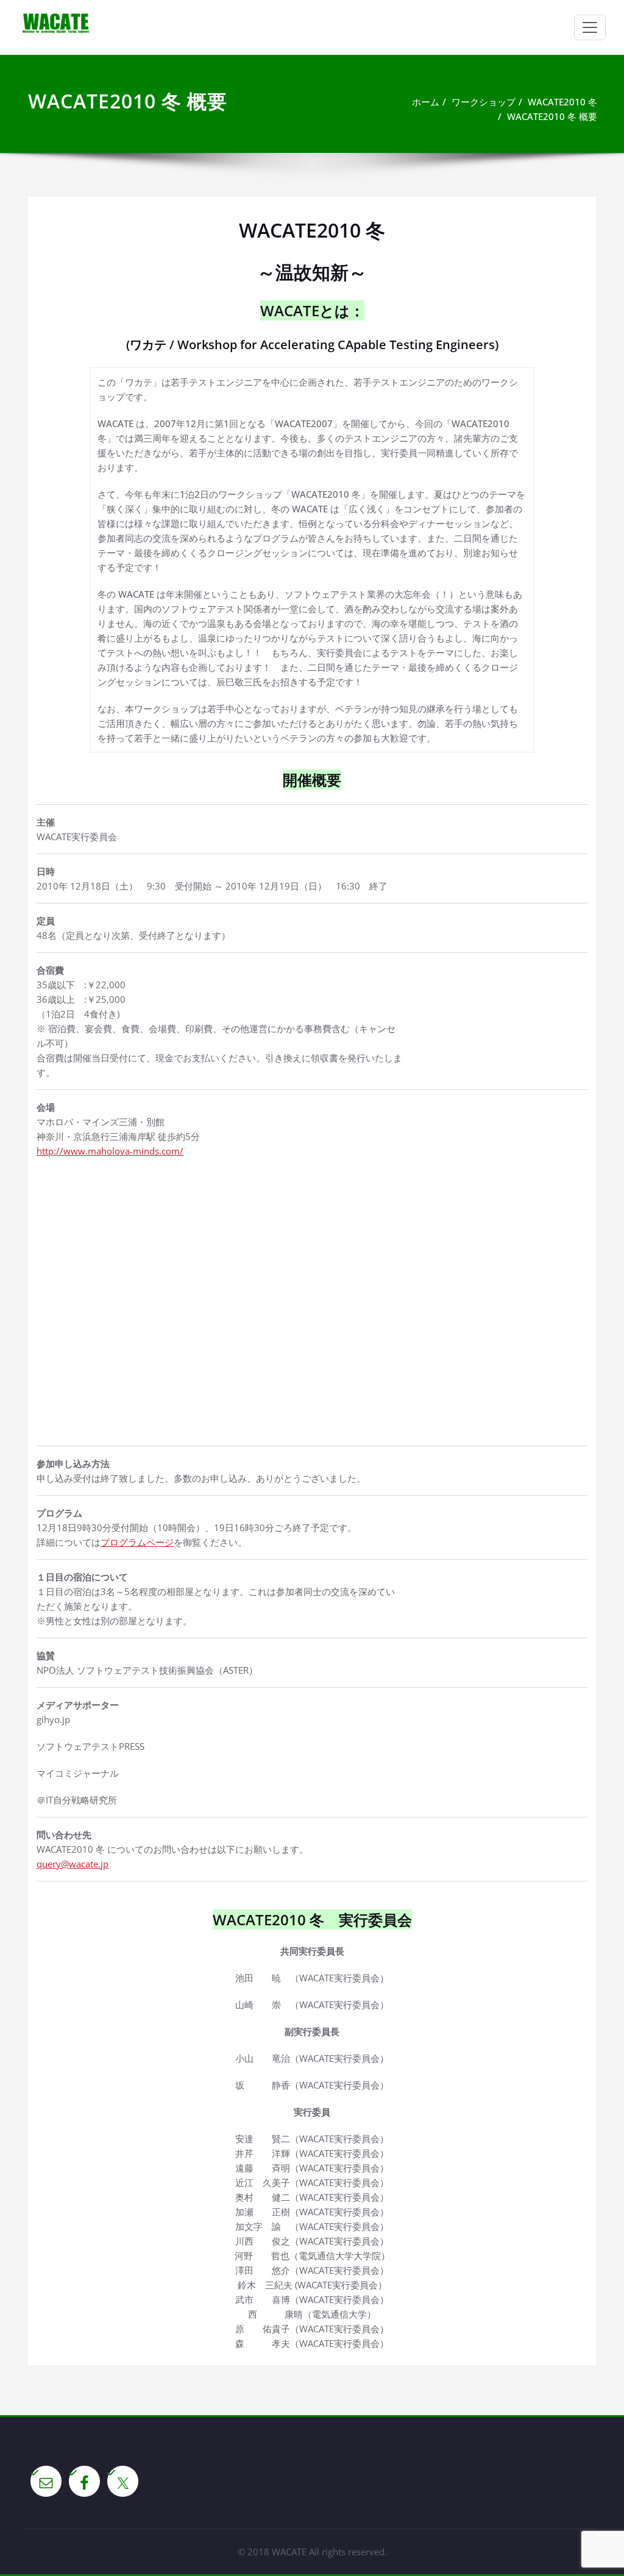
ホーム (426, 102)
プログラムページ (137, 1542)
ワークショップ (484, 102)
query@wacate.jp (73, 1864)
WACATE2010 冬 (562, 102)
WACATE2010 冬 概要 (552, 116)
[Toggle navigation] (590, 27)
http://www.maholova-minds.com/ (110, 1151)
